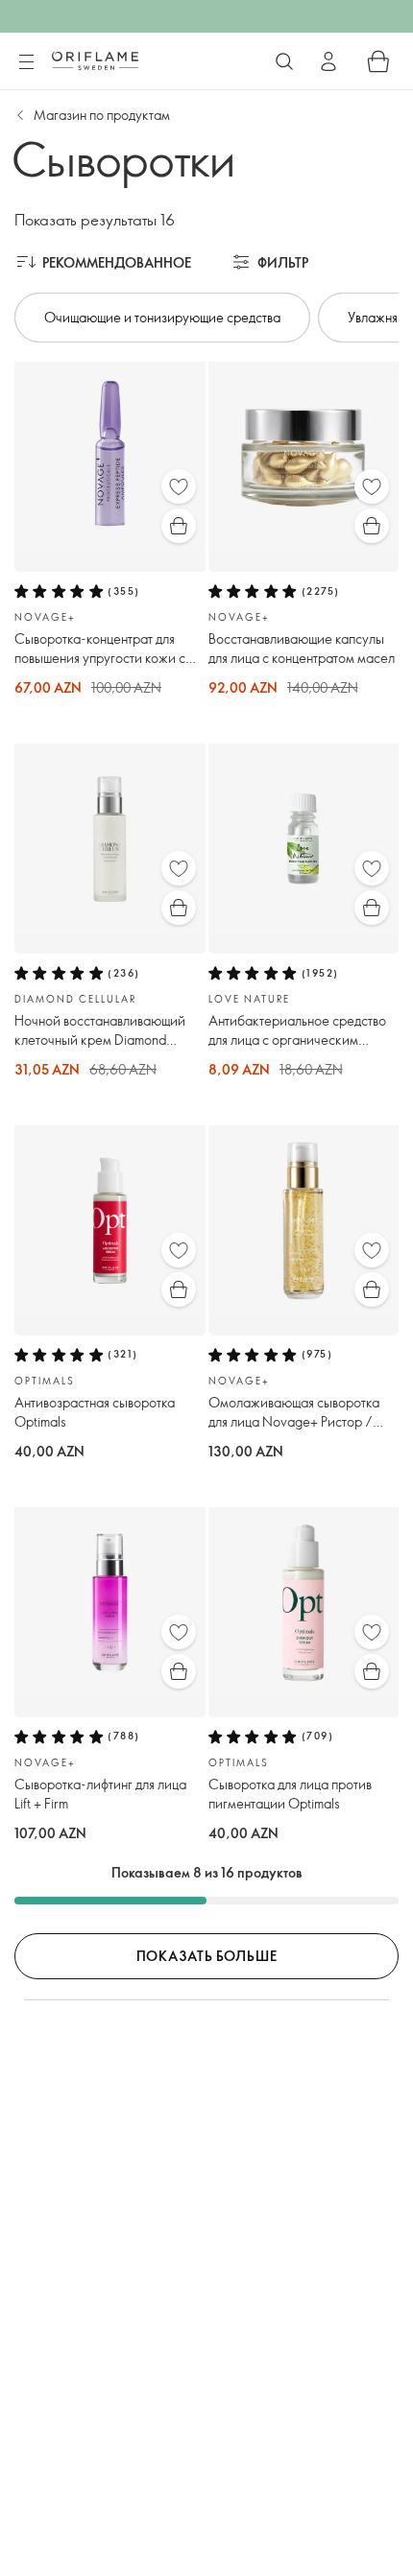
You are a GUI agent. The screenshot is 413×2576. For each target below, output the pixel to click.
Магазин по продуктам (102, 115)
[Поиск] (284, 61)
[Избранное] (179, 486)
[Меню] (26, 62)
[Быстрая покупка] (179, 526)
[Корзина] (378, 61)
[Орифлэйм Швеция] (95, 60)
